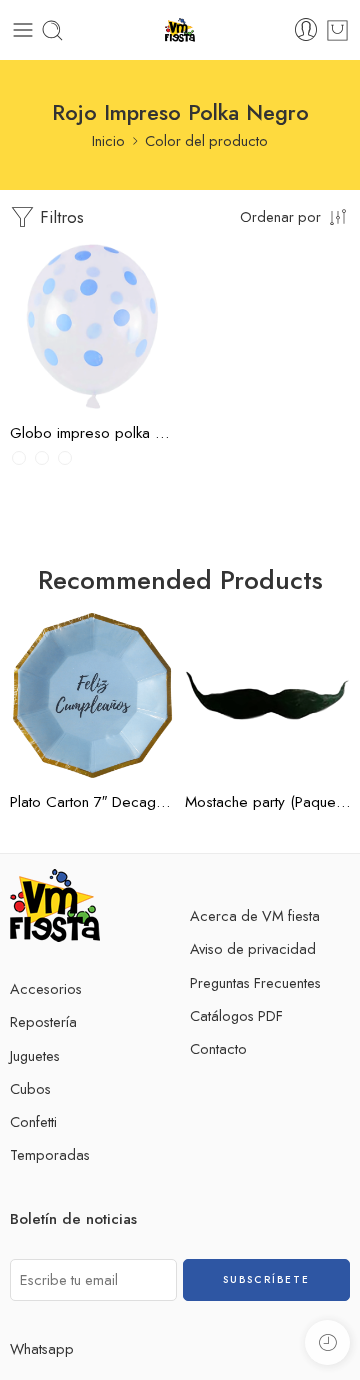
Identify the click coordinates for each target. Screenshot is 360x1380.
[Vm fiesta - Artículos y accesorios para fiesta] (180, 30)
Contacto (218, 1048)
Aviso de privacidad (253, 948)
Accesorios (46, 988)
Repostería (43, 1021)
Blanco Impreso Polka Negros (64, 294)
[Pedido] (337, 30)
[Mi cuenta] (306, 30)
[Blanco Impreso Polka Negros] (19, 458)
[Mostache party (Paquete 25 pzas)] (267, 695)
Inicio (108, 140)
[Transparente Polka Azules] (65, 458)
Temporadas (50, 1154)
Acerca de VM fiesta (255, 915)
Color (27, 258)
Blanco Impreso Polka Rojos (64, 343)
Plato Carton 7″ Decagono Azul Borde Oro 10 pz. (92, 802)
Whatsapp (42, 1348)
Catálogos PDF (236, 1015)
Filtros (59, 217)
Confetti (33, 1121)
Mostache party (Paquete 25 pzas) (267, 802)
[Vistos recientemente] (327, 1342)
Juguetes (35, 1055)
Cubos (30, 1088)
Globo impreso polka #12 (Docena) (92, 433)
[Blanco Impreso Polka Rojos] (42, 458)
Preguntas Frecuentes (255, 982)
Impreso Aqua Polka (65, 392)
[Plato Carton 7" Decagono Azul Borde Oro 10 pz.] (92, 695)
